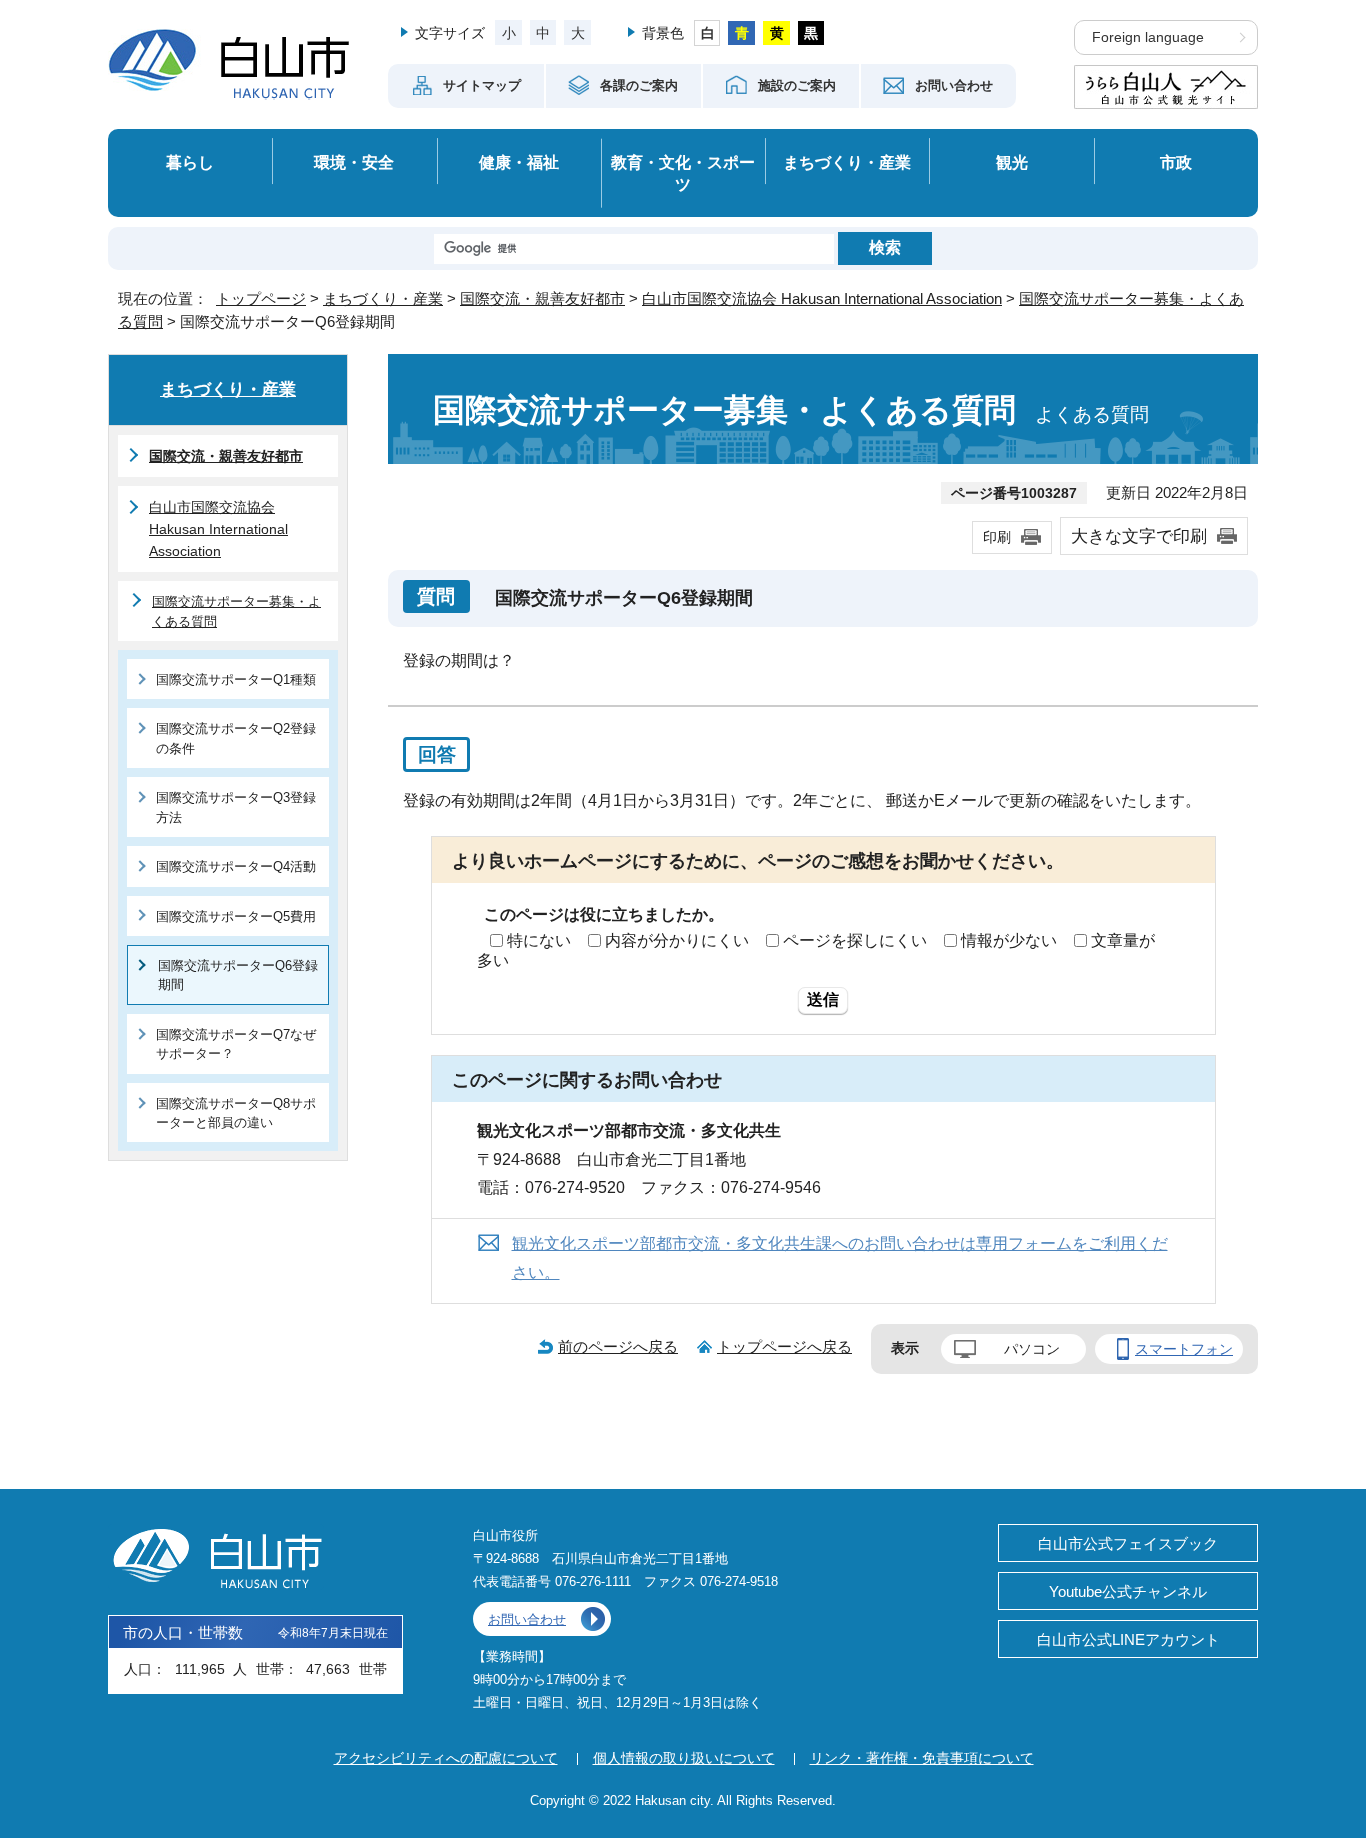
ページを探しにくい (855, 940)
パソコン (1032, 1349)
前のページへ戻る (618, 1346)
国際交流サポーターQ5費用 (236, 916)
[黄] (776, 33)
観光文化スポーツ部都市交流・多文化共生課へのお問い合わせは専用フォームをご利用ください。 (840, 1258)
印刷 (997, 537)
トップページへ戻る (784, 1346)
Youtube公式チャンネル (1128, 1591)
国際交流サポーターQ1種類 (236, 679)
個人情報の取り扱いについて (684, 1758)
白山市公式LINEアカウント (1128, 1639)
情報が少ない (1009, 940)
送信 (823, 999)
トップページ (261, 298)
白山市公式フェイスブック (1128, 1543)
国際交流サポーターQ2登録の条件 (236, 738)
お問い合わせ (527, 1619)
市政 (1176, 162)
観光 (1012, 162)
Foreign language (1148, 37)
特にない (539, 940)
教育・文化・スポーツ (683, 173)
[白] (707, 33)
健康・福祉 (519, 162)
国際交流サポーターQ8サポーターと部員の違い (236, 1113)
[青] (741, 33)
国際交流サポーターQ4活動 (236, 866)
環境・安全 (354, 162)
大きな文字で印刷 (1139, 536)
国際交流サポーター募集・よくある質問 (236, 611)
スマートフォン (1184, 1349)
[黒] (811, 33)
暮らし (190, 162)
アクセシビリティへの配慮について (446, 1758)
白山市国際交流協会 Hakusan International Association (822, 298)
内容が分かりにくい (677, 940)
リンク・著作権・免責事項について (922, 1758)
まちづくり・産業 (847, 162)
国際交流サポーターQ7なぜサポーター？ (236, 1044)
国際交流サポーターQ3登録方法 (236, 807)
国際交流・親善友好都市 (542, 298)
